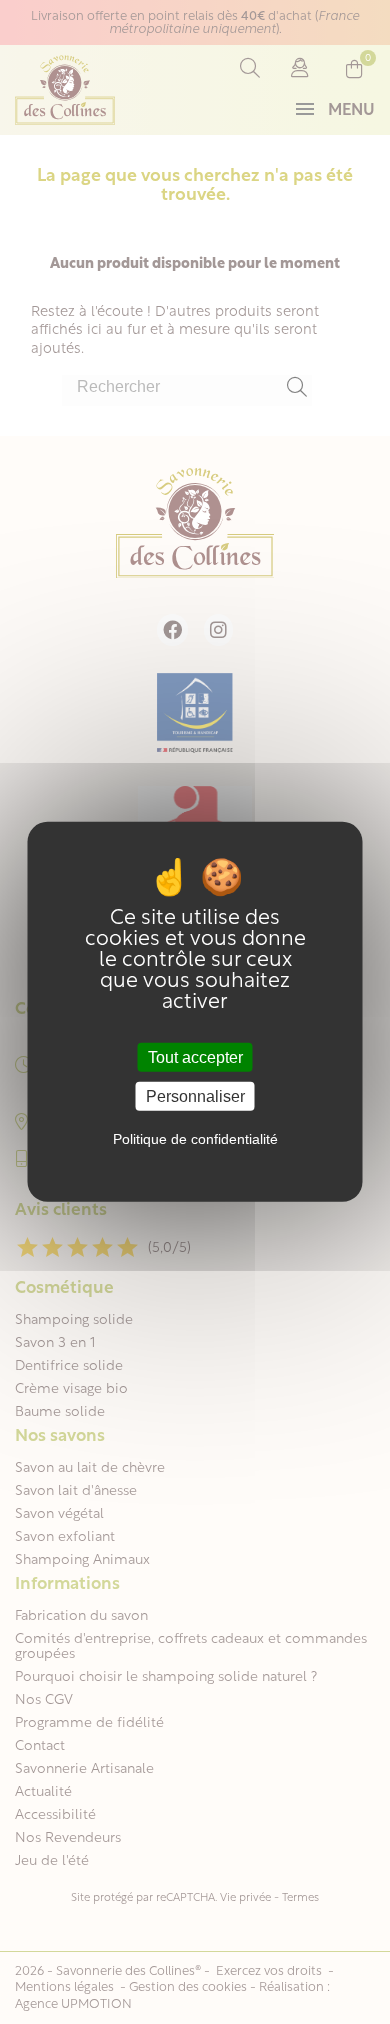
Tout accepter (195, 1057)
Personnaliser (195, 1096)
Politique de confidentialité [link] (195, 1139)
